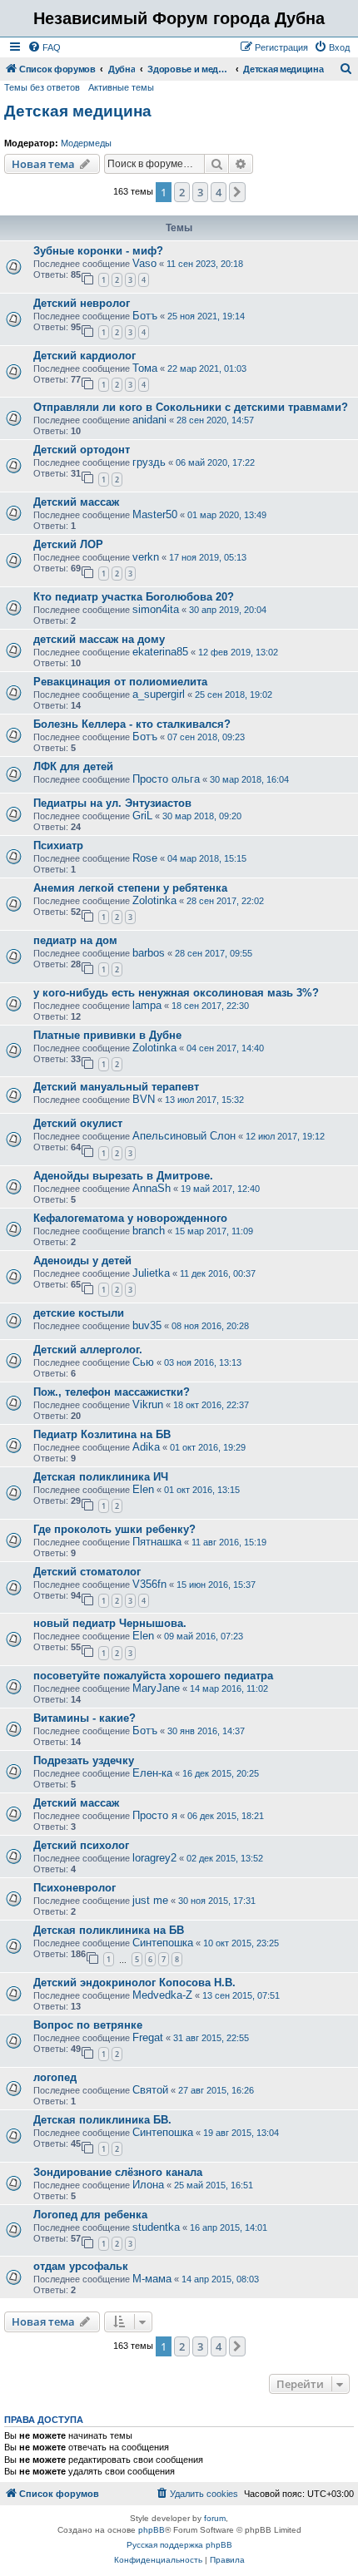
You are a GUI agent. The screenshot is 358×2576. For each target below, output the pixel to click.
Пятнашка (157, 1542)
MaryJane (156, 1688)
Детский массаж (76, 502)
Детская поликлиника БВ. (102, 2120)
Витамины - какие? (85, 1718)
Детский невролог (82, 303)
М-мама (152, 2279)
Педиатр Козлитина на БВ (102, 1434)
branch (149, 1231)
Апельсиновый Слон (184, 1136)
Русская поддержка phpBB (179, 2545)
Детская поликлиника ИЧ (101, 1477)
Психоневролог (75, 1888)
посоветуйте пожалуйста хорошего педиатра (153, 1676)
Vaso (144, 263)
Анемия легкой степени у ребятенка (130, 888)
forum (215, 2518)
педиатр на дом (75, 940)
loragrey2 (154, 1858)
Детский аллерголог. (88, 1350)
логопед (55, 2077)
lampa (147, 1005)
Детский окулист (78, 1123)
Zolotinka (154, 900)
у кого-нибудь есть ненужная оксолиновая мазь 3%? (176, 993)
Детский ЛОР (68, 544)
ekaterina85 (160, 652)
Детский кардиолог (85, 356)
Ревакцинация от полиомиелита (120, 682)
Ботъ (145, 316)
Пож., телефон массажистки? (112, 1392)
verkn (146, 557)
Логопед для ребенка (90, 2215)
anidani (149, 420)
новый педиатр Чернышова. (110, 1623)
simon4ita (156, 609)
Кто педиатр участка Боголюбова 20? (134, 597)
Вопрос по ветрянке (88, 2025)
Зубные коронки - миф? (98, 251)
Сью (143, 1362)
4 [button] (219, 192)
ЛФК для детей (73, 766)
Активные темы (121, 87)
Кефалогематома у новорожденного (130, 1218)
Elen (143, 1489)
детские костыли (79, 1313)
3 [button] (200, 192)
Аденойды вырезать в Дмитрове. (123, 1176)
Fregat (148, 2037)
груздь (149, 462)
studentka (156, 2227)
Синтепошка (163, 1943)
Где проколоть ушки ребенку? (114, 1529)
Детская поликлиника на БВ (109, 1930)
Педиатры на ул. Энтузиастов (112, 803)
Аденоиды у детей (82, 1261)
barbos (149, 953)
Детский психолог (81, 1845)
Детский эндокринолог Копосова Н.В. (134, 1983)
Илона (148, 2185)
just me (150, 1900)
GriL (142, 816)
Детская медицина (78, 111)
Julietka (151, 1273)
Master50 (155, 514)
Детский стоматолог (87, 1572)
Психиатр (58, 845)
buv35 (147, 1325)
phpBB (152, 2530)
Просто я (155, 1815)
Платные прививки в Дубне (107, 1035)
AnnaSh (152, 1188)
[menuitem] (44, 47)
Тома (145, 368)
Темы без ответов (42, 87)
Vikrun (148, 1404)
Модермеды (86, 143)
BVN (144, 1099)
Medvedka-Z (162, 1995)
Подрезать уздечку (84, 1760)
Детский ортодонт (82, 450)
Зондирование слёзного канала (118, 2172)
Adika (146, 1447)
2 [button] (182, 192)
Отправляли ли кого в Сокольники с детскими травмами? (191, 407)
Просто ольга (166, 779)
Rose (145, 858)
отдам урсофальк (81, 2266)
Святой (150, 2090)
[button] (237, 192)
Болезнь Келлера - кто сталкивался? (132, 724)
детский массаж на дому (99, 639)
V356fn (149, 1584)
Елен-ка (152, 1773)
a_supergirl (159, 694)
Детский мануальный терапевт (116, 1087)
